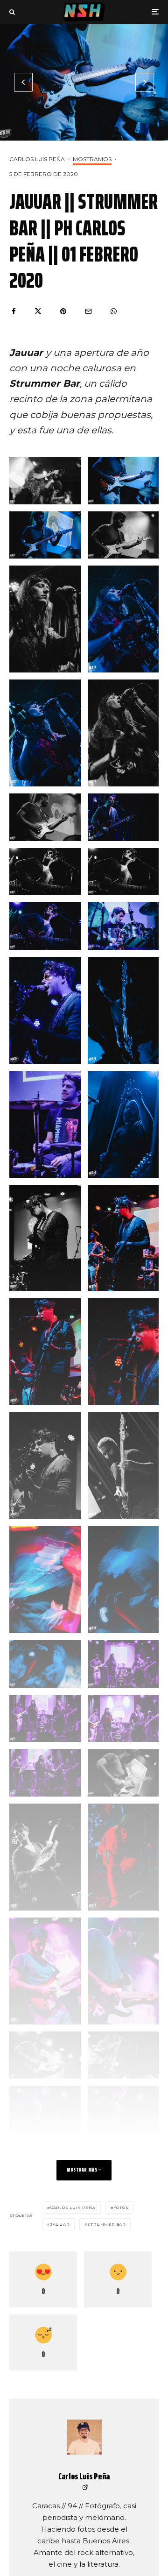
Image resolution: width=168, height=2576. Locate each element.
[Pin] (63, 311)
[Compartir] (14, 311)
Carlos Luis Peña (37, 159)
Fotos (121, 2208)
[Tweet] (38, 311)
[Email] (88, 311)
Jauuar (60, 2224)
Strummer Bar (106, 2224)
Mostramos (92, 159)
